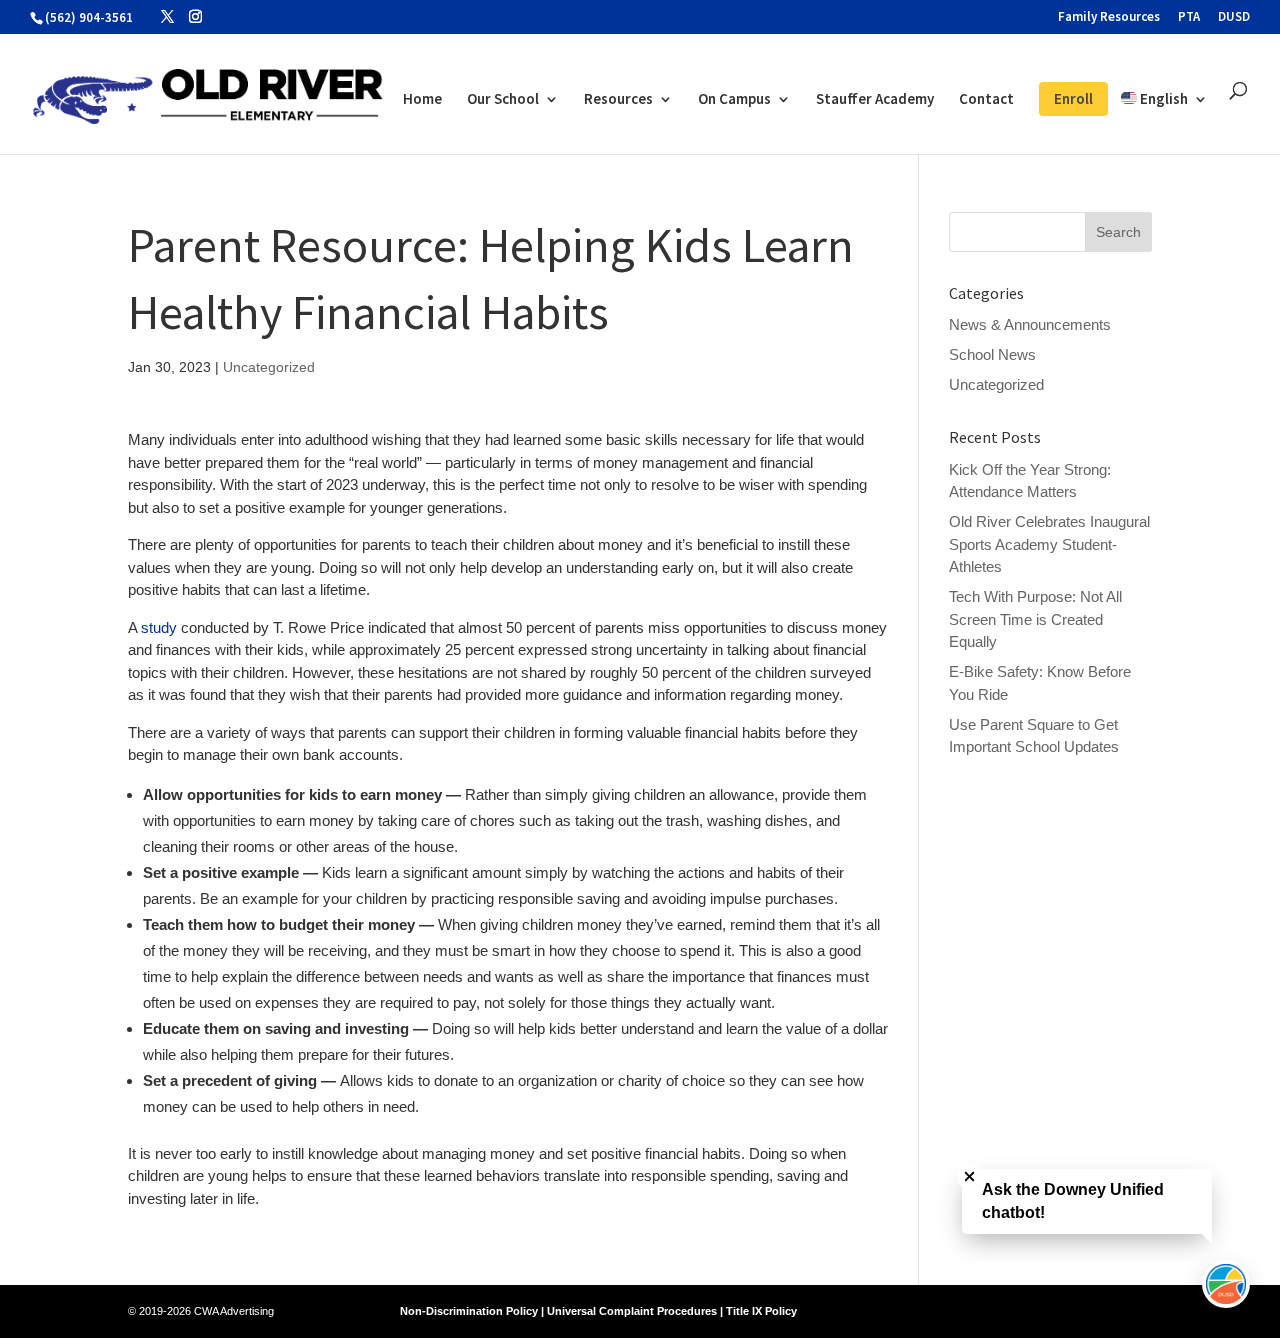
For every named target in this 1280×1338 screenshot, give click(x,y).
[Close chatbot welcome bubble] (969, 1176)
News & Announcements (1030, 324)
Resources (618, 100)
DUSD (1234, 17)
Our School (503, 100)
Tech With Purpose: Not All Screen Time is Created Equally (1035, 619)
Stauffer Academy (875, 100)
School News (992, 354)
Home (422, 100)
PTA (1189, 17)
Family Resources (1109, 17)
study (159, 627)
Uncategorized (269, 367)
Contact (986, 100)
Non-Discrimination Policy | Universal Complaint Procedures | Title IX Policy (598, 1311)
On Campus (734, 100)
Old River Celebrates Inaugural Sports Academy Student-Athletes (1049, 544)
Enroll (1073, 98)
